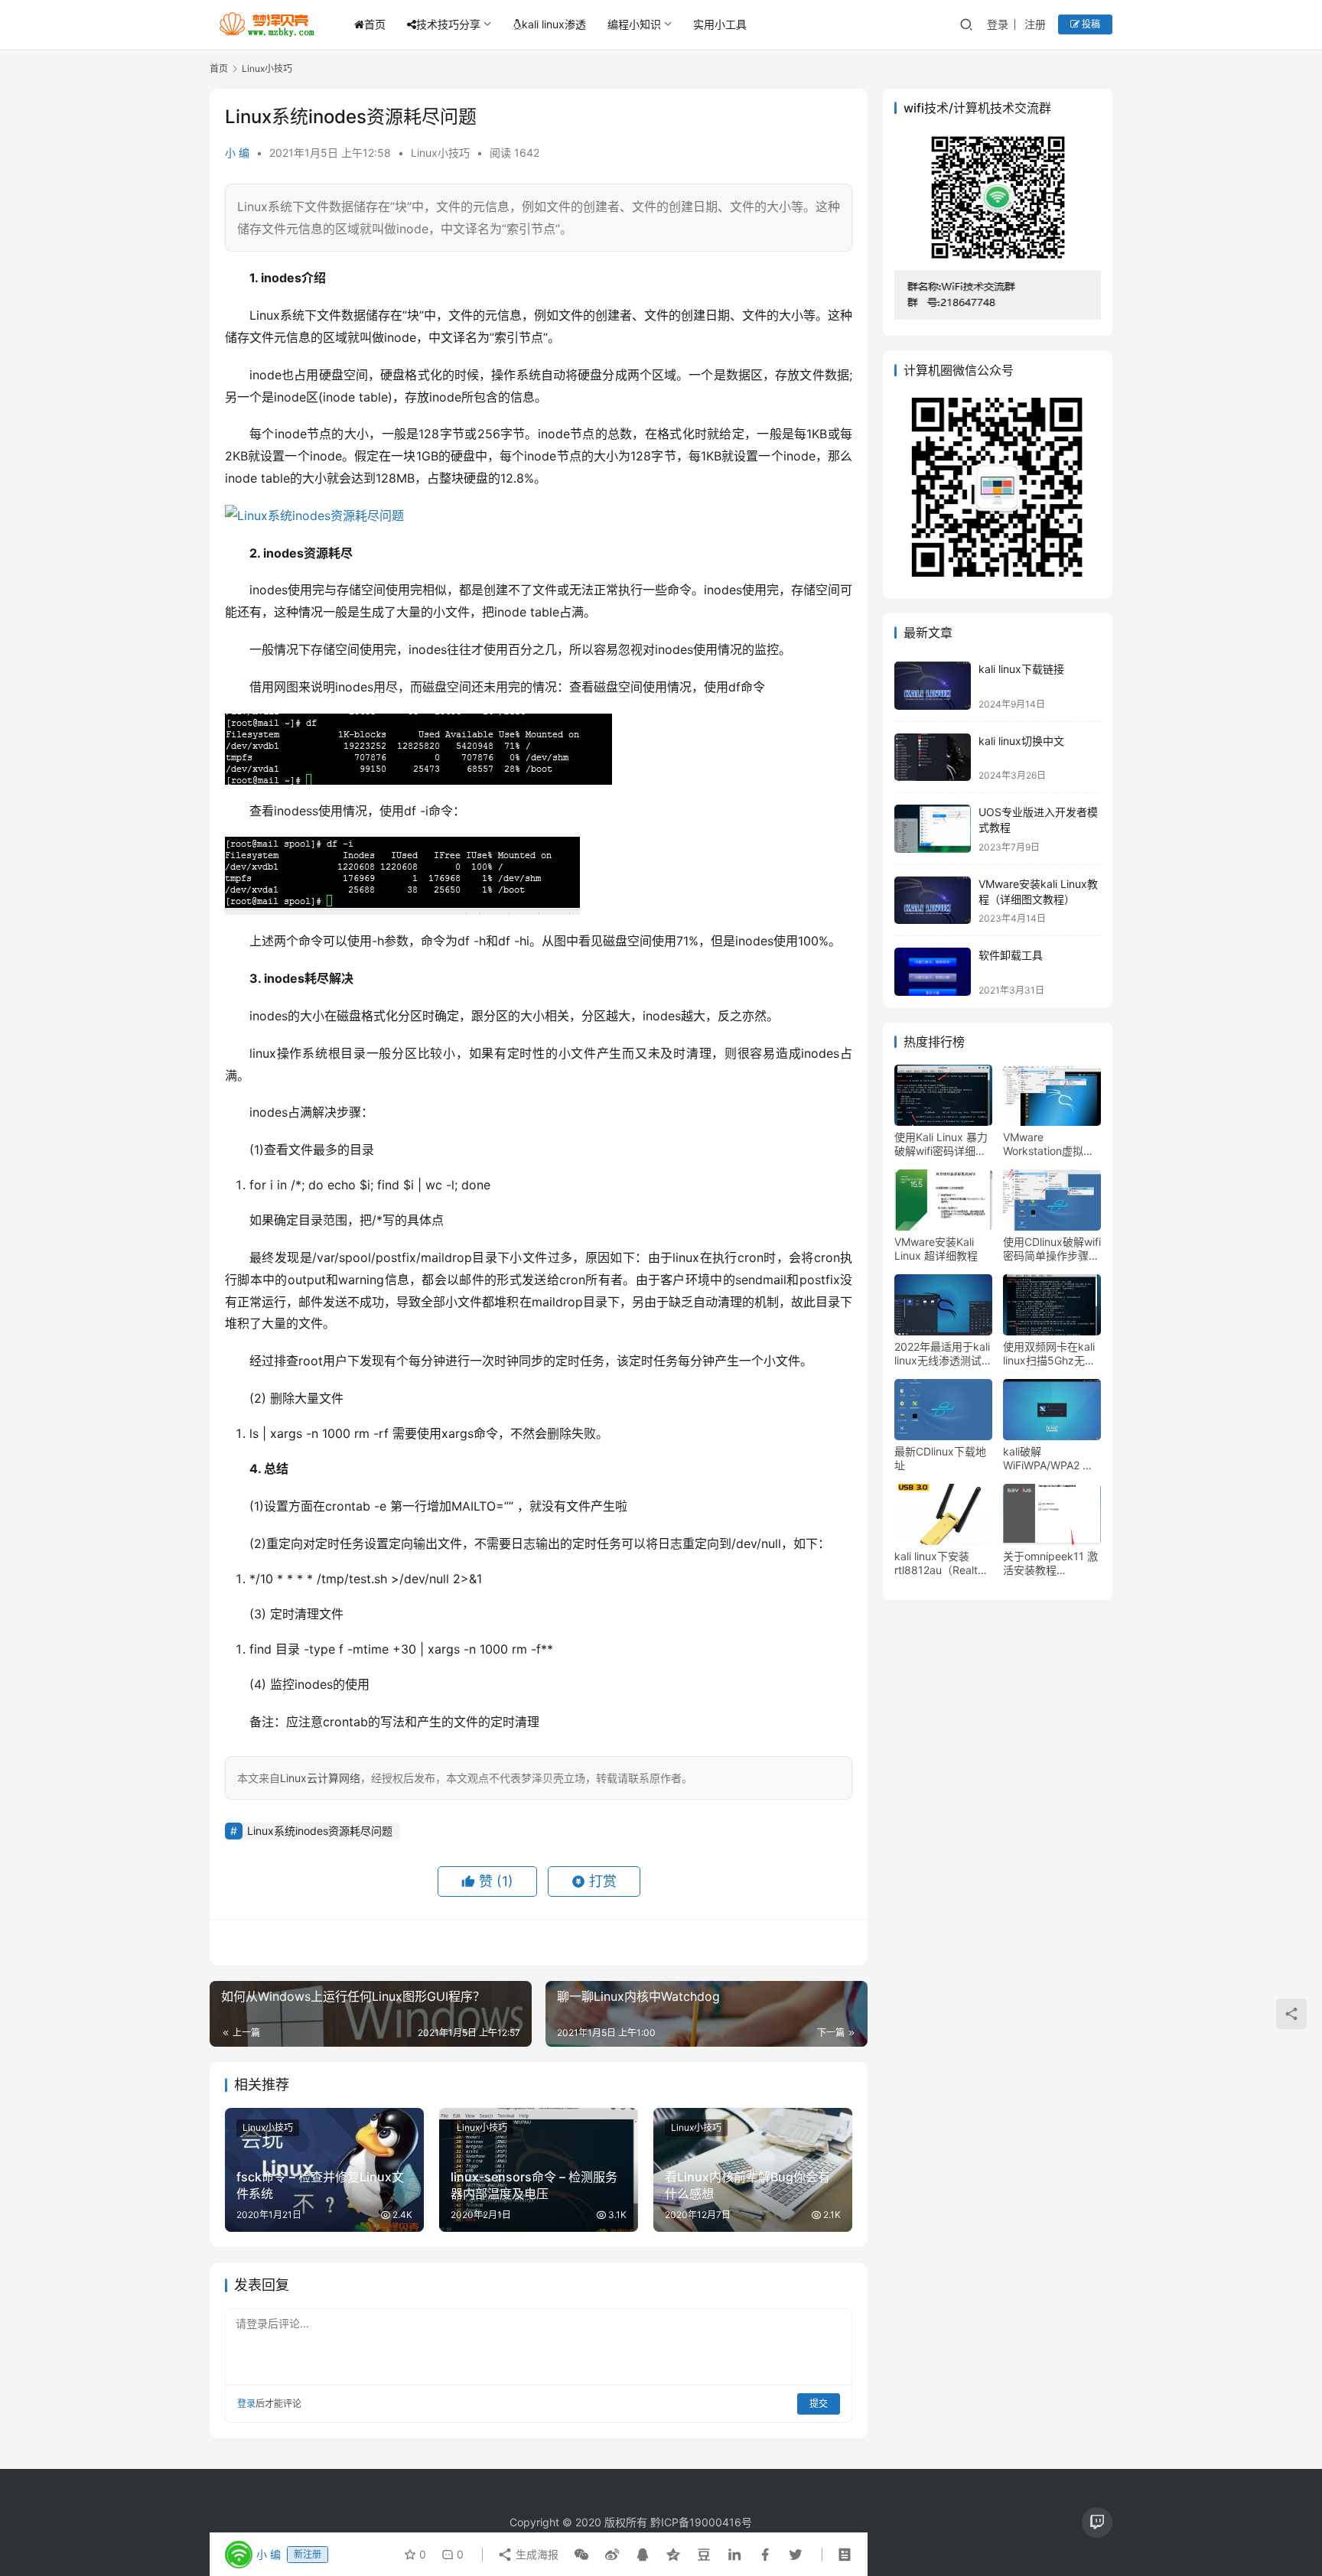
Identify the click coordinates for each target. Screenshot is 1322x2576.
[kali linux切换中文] (933, 758)
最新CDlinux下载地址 (940, 1458)
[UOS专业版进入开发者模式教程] (933, 829)
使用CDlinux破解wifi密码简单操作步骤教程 (1052, 1249)
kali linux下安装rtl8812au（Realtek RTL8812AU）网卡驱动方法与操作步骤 (943, 1563)
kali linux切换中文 (1021, 741)
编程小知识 (634, 24)
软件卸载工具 (1011, 955)
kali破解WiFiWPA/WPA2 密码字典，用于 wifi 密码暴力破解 (1052, 1459)
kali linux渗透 (554, 24)
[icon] (1097, 2522)
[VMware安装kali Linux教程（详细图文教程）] (933, 901)
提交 (819, 2404)
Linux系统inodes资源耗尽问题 (320, 1831)
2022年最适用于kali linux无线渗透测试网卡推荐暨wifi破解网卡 (943, 1354)
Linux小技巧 (440, 153)
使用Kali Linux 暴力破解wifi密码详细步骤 (941, 1144)
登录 (998, 24)
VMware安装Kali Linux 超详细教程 (936, 1249)
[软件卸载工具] (933, 972)
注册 (1035, 24)
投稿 (1090, 24)
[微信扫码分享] (581, 2555)
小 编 (237, 153)
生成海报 (536, 2554)
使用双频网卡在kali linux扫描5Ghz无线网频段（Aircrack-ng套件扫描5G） (1049, 1354)
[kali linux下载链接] (933, 686)
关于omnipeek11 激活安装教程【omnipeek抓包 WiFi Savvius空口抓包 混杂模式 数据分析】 (1050, 1563)
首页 (375, 24)
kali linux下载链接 (1021, 669)
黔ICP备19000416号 (701, 2522)
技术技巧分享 (448, 24)
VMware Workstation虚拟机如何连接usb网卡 (1048, 1144)
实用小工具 (720, 24)
